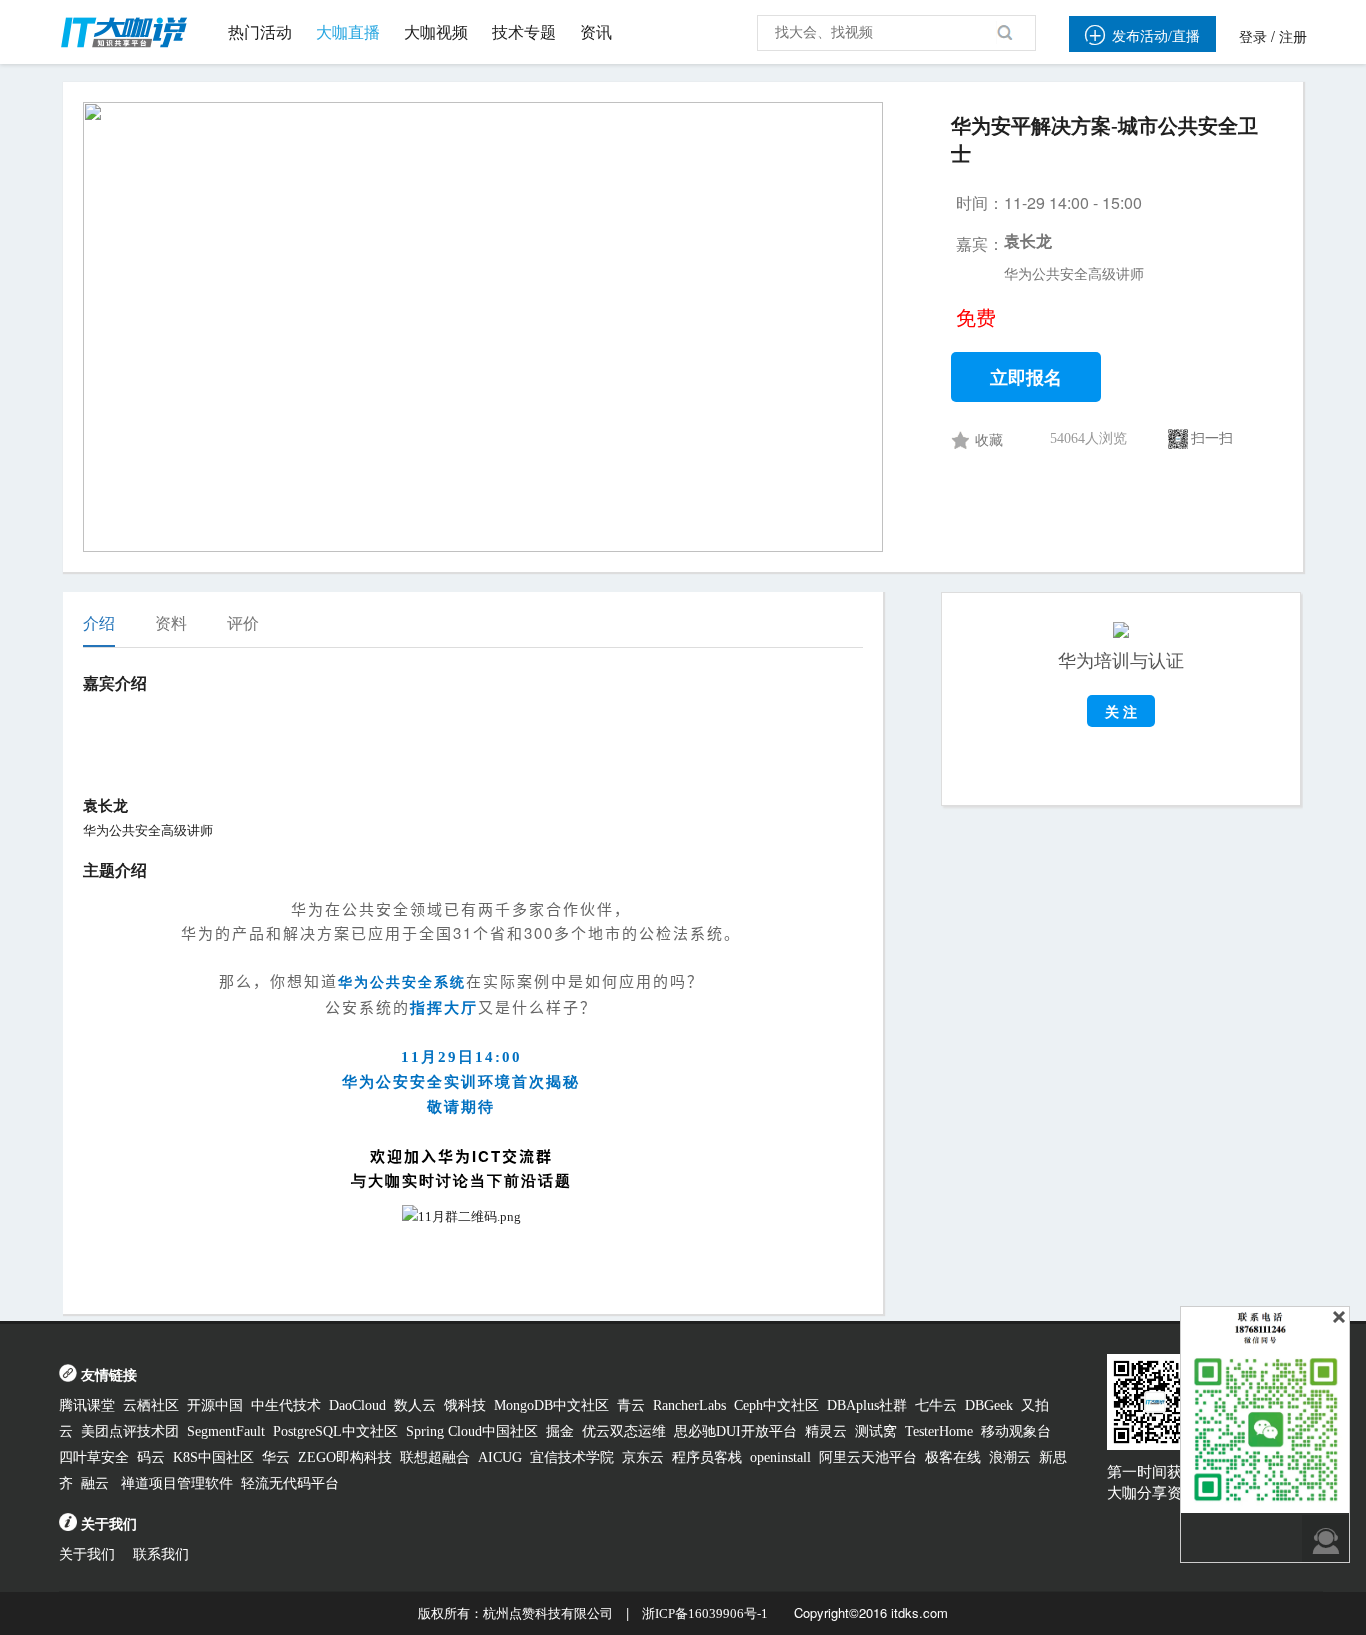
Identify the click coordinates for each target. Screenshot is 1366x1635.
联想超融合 (435, 1457)
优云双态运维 (624, 1431)
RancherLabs (689, 1405)
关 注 (1121, 711)
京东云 (643, 1457)
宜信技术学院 (572, 1457)
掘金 (560, 1431)
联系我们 (161, 1554)
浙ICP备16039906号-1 (705, 1613)
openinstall (780, 1457)
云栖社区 (151, 1405)
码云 (151, 1457)
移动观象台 (1016, 1431)
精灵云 (826, 1431)
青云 (631, 1405)
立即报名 (1026, 377)
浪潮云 (1010, 1457)
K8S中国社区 (213, 1457)
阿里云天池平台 (868, 1457)
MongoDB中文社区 (551, 1405)
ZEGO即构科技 (345, 1457)
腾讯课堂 (87, 1405)
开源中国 (215, 1405)
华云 (276, 1457)
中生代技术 (286, 1405)
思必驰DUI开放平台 (735, 1431)
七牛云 (936, 1405)
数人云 (415, 1405)
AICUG (500, 1457)
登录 (1253, 37)
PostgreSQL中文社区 (335, 1431)
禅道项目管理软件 (177, 1483)
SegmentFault (226, 1431)
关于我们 (87, 1554)
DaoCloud (357, 1405)
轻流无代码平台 (290, 1483)
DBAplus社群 (867, 1405)
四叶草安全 (94, 1457)
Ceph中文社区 (776, 1405)
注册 (1293, 37)
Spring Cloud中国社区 (472, 1431)
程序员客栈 (707, 1457)
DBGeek (989, 1405)
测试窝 (876, 1431)
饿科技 (465, 1405)
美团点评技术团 (130, 1431)
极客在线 (953, 1457)
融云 (97, 1483)
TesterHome (939, 1431)
